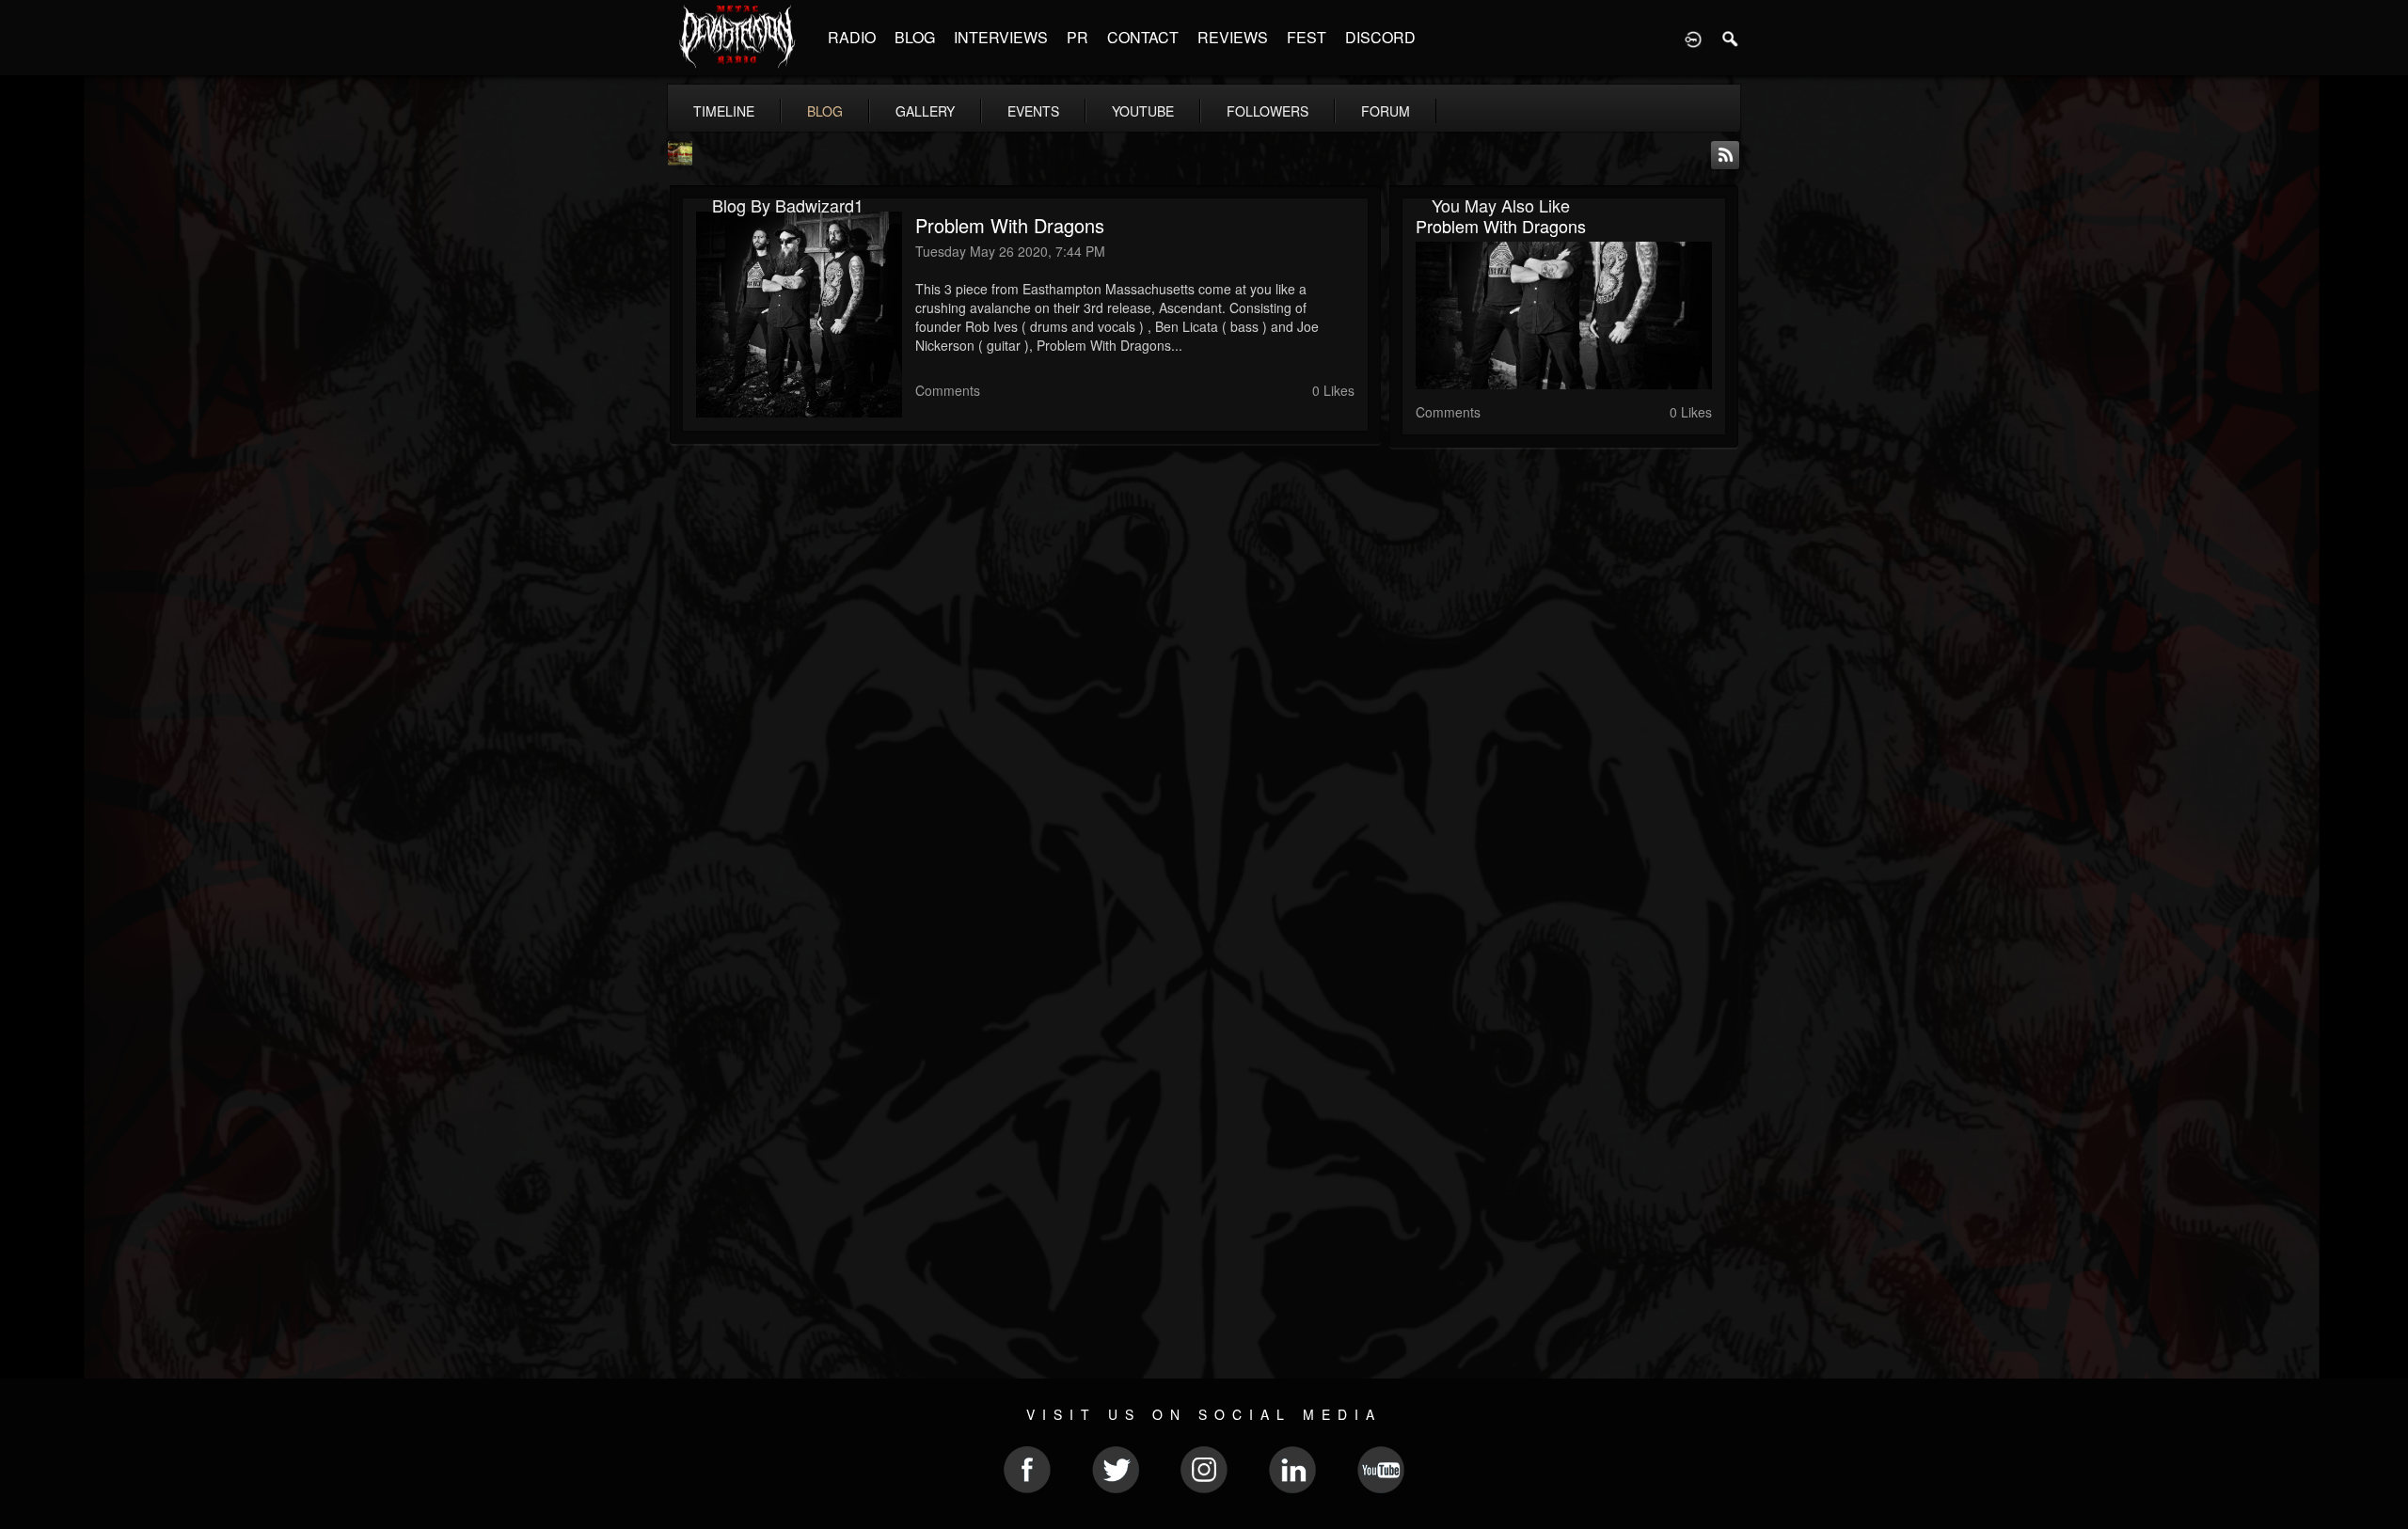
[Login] (1693, 38)
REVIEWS (1233, 37)
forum (1386, 111)
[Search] (1731, 38)
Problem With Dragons (1010, 225)
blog (825, 111)
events (1033, 111)
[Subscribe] (1725, 153)
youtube (1143, 111)
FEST (1307, 37)
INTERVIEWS (1001, 37)
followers (1267, 111)
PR (1077, 37)
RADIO (852, 37)
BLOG (915, 37)
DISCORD (1380, 37)
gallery (925, 111)
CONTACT (1143, 37)
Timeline (724, 111)
